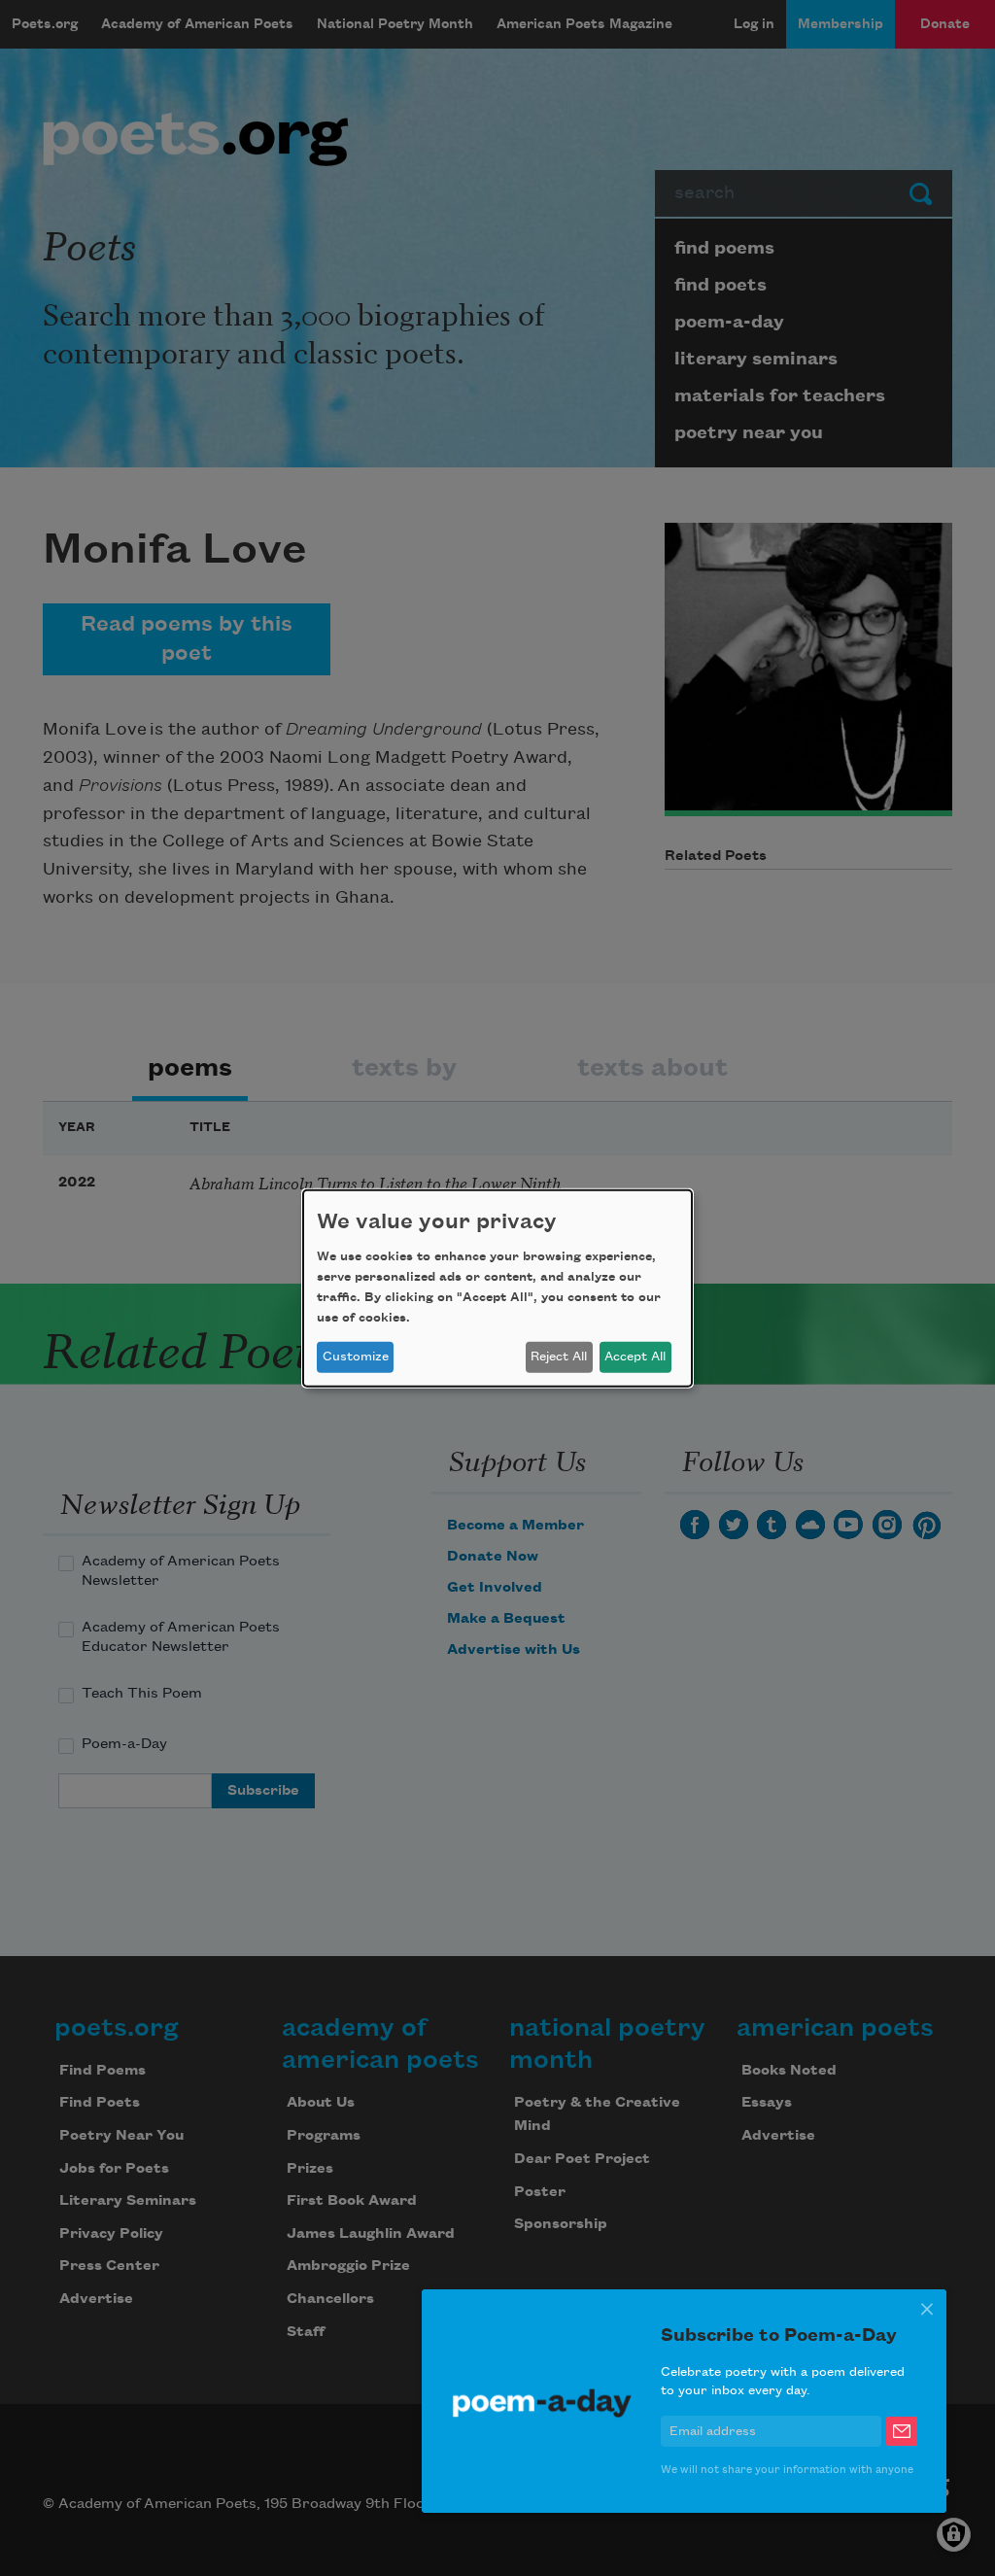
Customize (356, 1357)
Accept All (635, 1357)
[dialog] (497, 1288)
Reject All (559, 1357)
